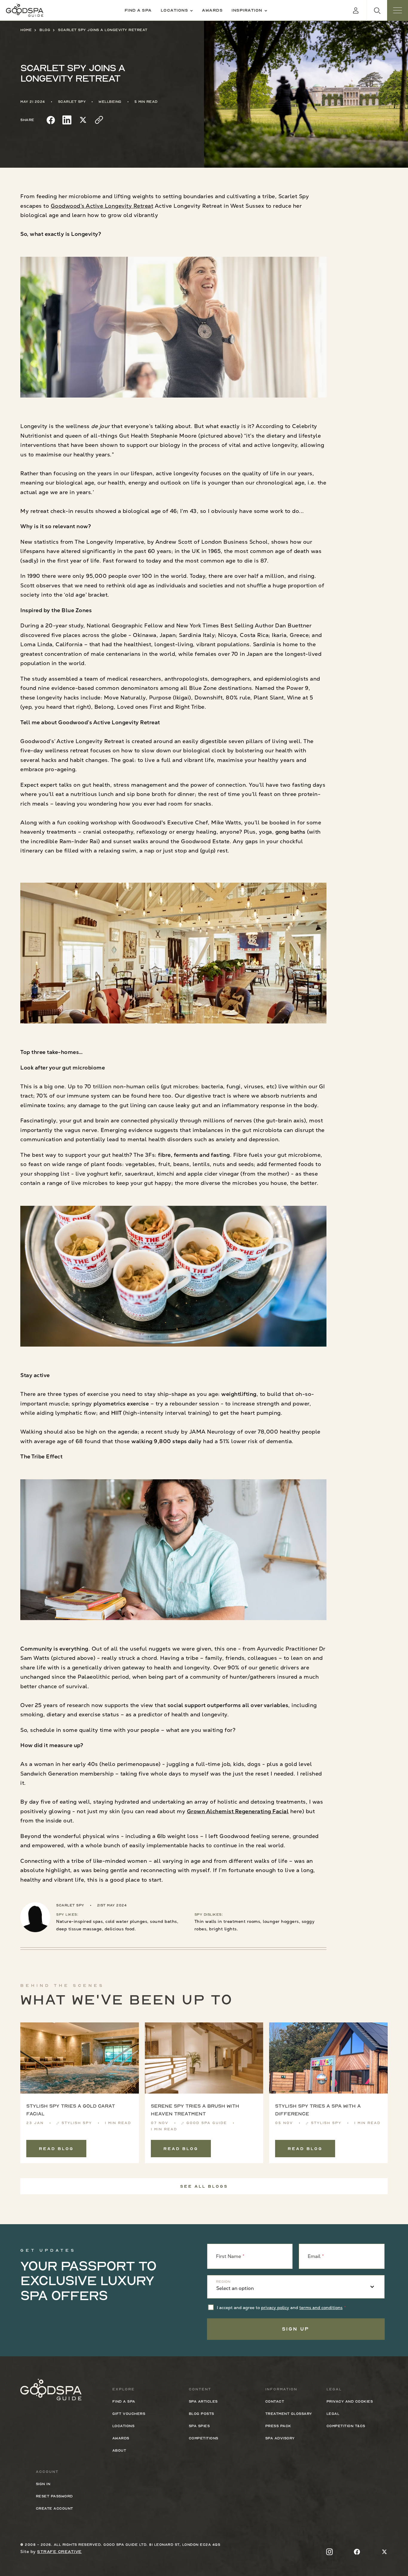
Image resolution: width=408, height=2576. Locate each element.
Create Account (55, 2508)
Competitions (204, 2438)
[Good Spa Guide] (25, 10)
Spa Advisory (280, 2438)
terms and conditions (321, 2308)
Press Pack (278, 2426)
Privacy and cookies (350, 2401)
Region (223, 2282)
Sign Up (296, 2329)
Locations (174, 10)
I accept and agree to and (280, 2308)
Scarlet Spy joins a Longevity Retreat (103, 30)
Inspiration (247, 10)
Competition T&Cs (346, 2426)
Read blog (56, 2149)
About (119, 2450)
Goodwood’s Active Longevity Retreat (102, 206)
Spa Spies (199, 2426)
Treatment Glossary (289, 2414)
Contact (275, 2401)
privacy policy (275, 2308)
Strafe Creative (59, 2551)
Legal (333, 2414)
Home (26, 30)
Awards (212, 10)
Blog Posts (201, 2414)
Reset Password (54, 2496)
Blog (45, 30)
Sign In (43, 2484)
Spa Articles (203, 2401)
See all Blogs (204, 2186)
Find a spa (138, 10)
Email (314, 2256)
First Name (228, 2256)
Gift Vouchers (129, 2414)
